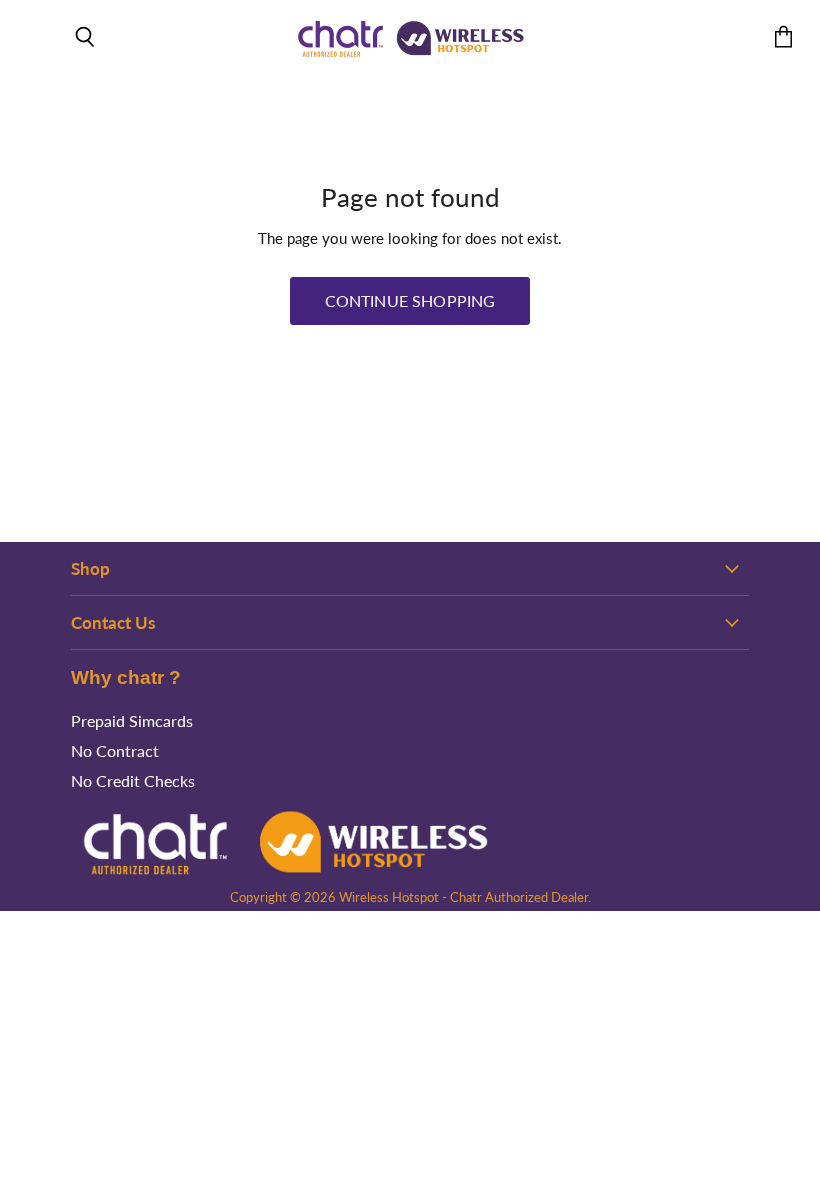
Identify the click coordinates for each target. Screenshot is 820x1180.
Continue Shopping (410, 300)
